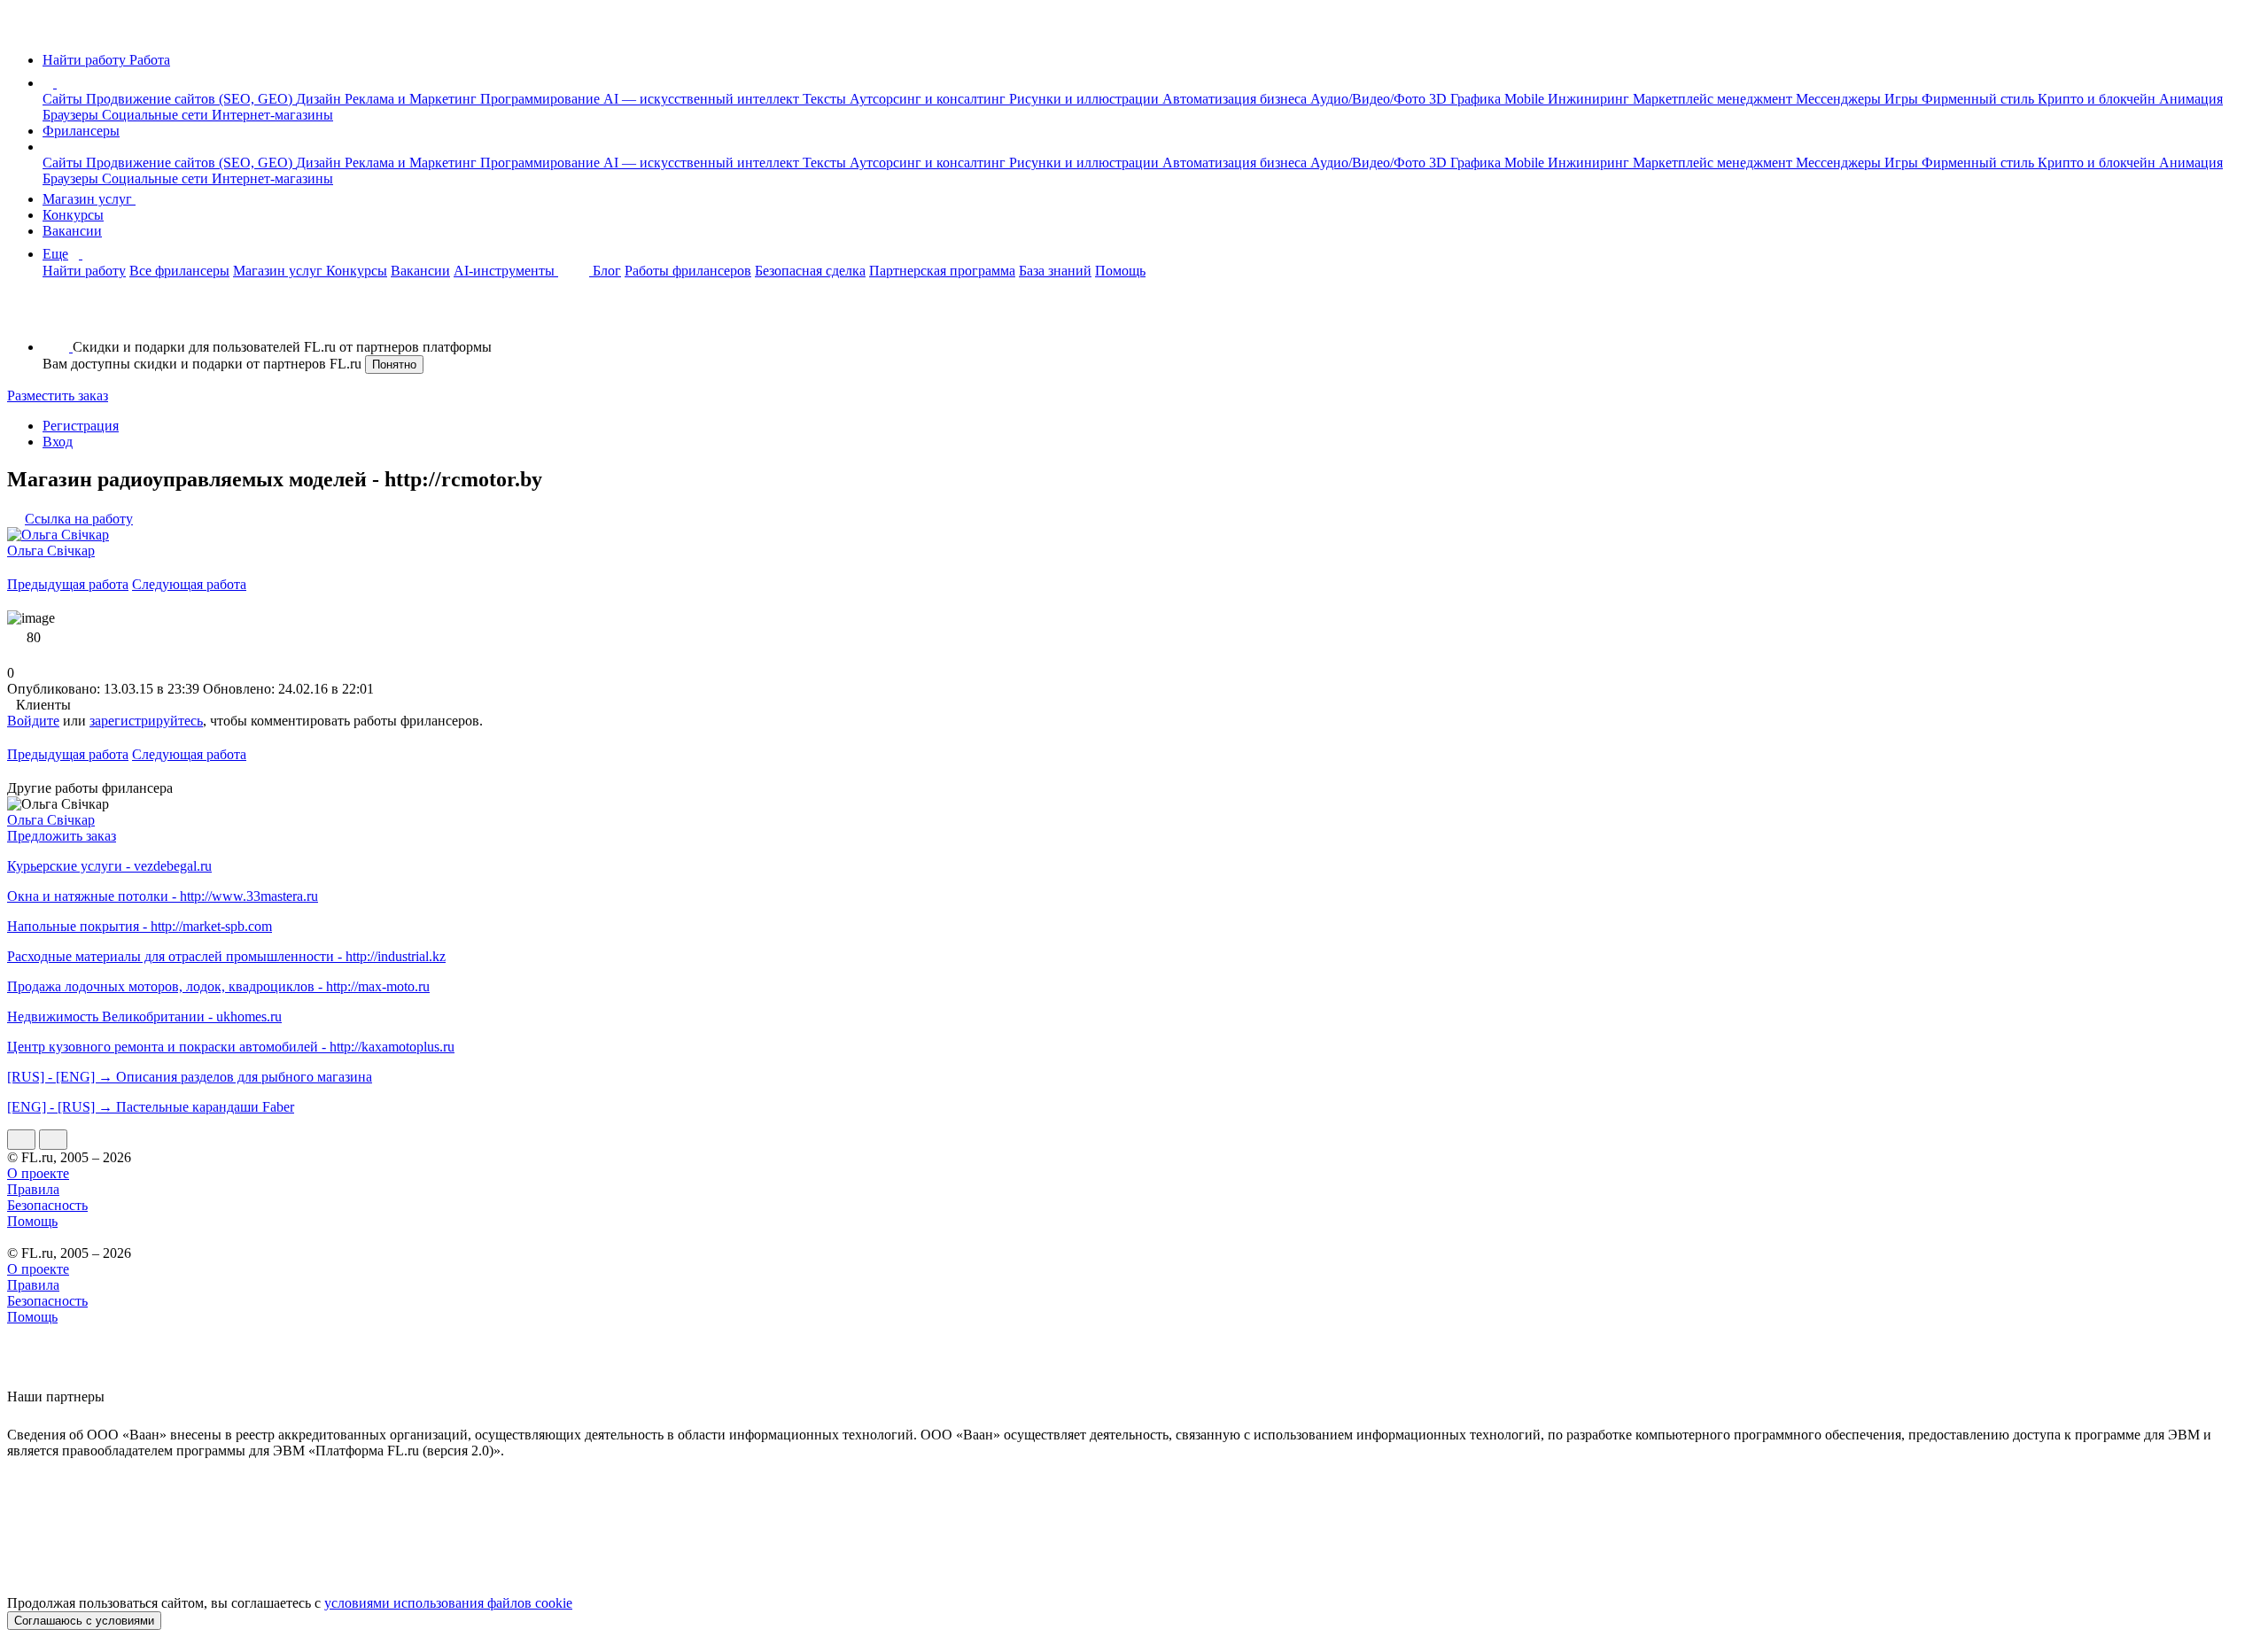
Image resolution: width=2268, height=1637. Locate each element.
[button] (59, 83)
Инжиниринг (1590, 99)
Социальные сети (157, 115)
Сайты (64, 99)
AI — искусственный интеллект (703, 99)
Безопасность (47, 1205)
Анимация (2191, 99)
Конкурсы (73, 215)
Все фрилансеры (179, 271)
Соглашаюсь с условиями (84, 1621)
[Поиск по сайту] (57, 317)
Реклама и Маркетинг (412, 99)
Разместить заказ (58, 396)
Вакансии (72, 231)
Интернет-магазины (272, 115)
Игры (1903, 99)
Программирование (542, 99)
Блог (607, 271)
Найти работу (84, 271)
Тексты (826, 99)
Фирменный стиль (1980, 99)
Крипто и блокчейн (2098, 99)
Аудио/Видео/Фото (1370, 99)
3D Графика (1467, 99)
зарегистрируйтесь (146, 721)
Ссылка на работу (79, 519)
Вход (58, 442)
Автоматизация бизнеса (1236, 99)
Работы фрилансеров (688, 271)
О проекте (38, 1173)
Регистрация (81, 426)
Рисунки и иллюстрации (1086, 99)
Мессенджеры (1840, 99)
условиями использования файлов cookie (448, 1603)
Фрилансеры (81, 131)
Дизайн (320, 99)
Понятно (394, 365)
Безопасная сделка (810, 271)
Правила (33, 1189)
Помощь (1120, 271)
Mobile (1526, 99)
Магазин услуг (89, 199)
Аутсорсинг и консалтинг (929, 99)
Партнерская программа (942, 271)
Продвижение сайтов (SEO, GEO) (191, 99)
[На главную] (23, 30)
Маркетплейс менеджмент (1714, 99)
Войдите (33, 721)
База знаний (1055, 271)
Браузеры (72, 115)
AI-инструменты (506, 271)
